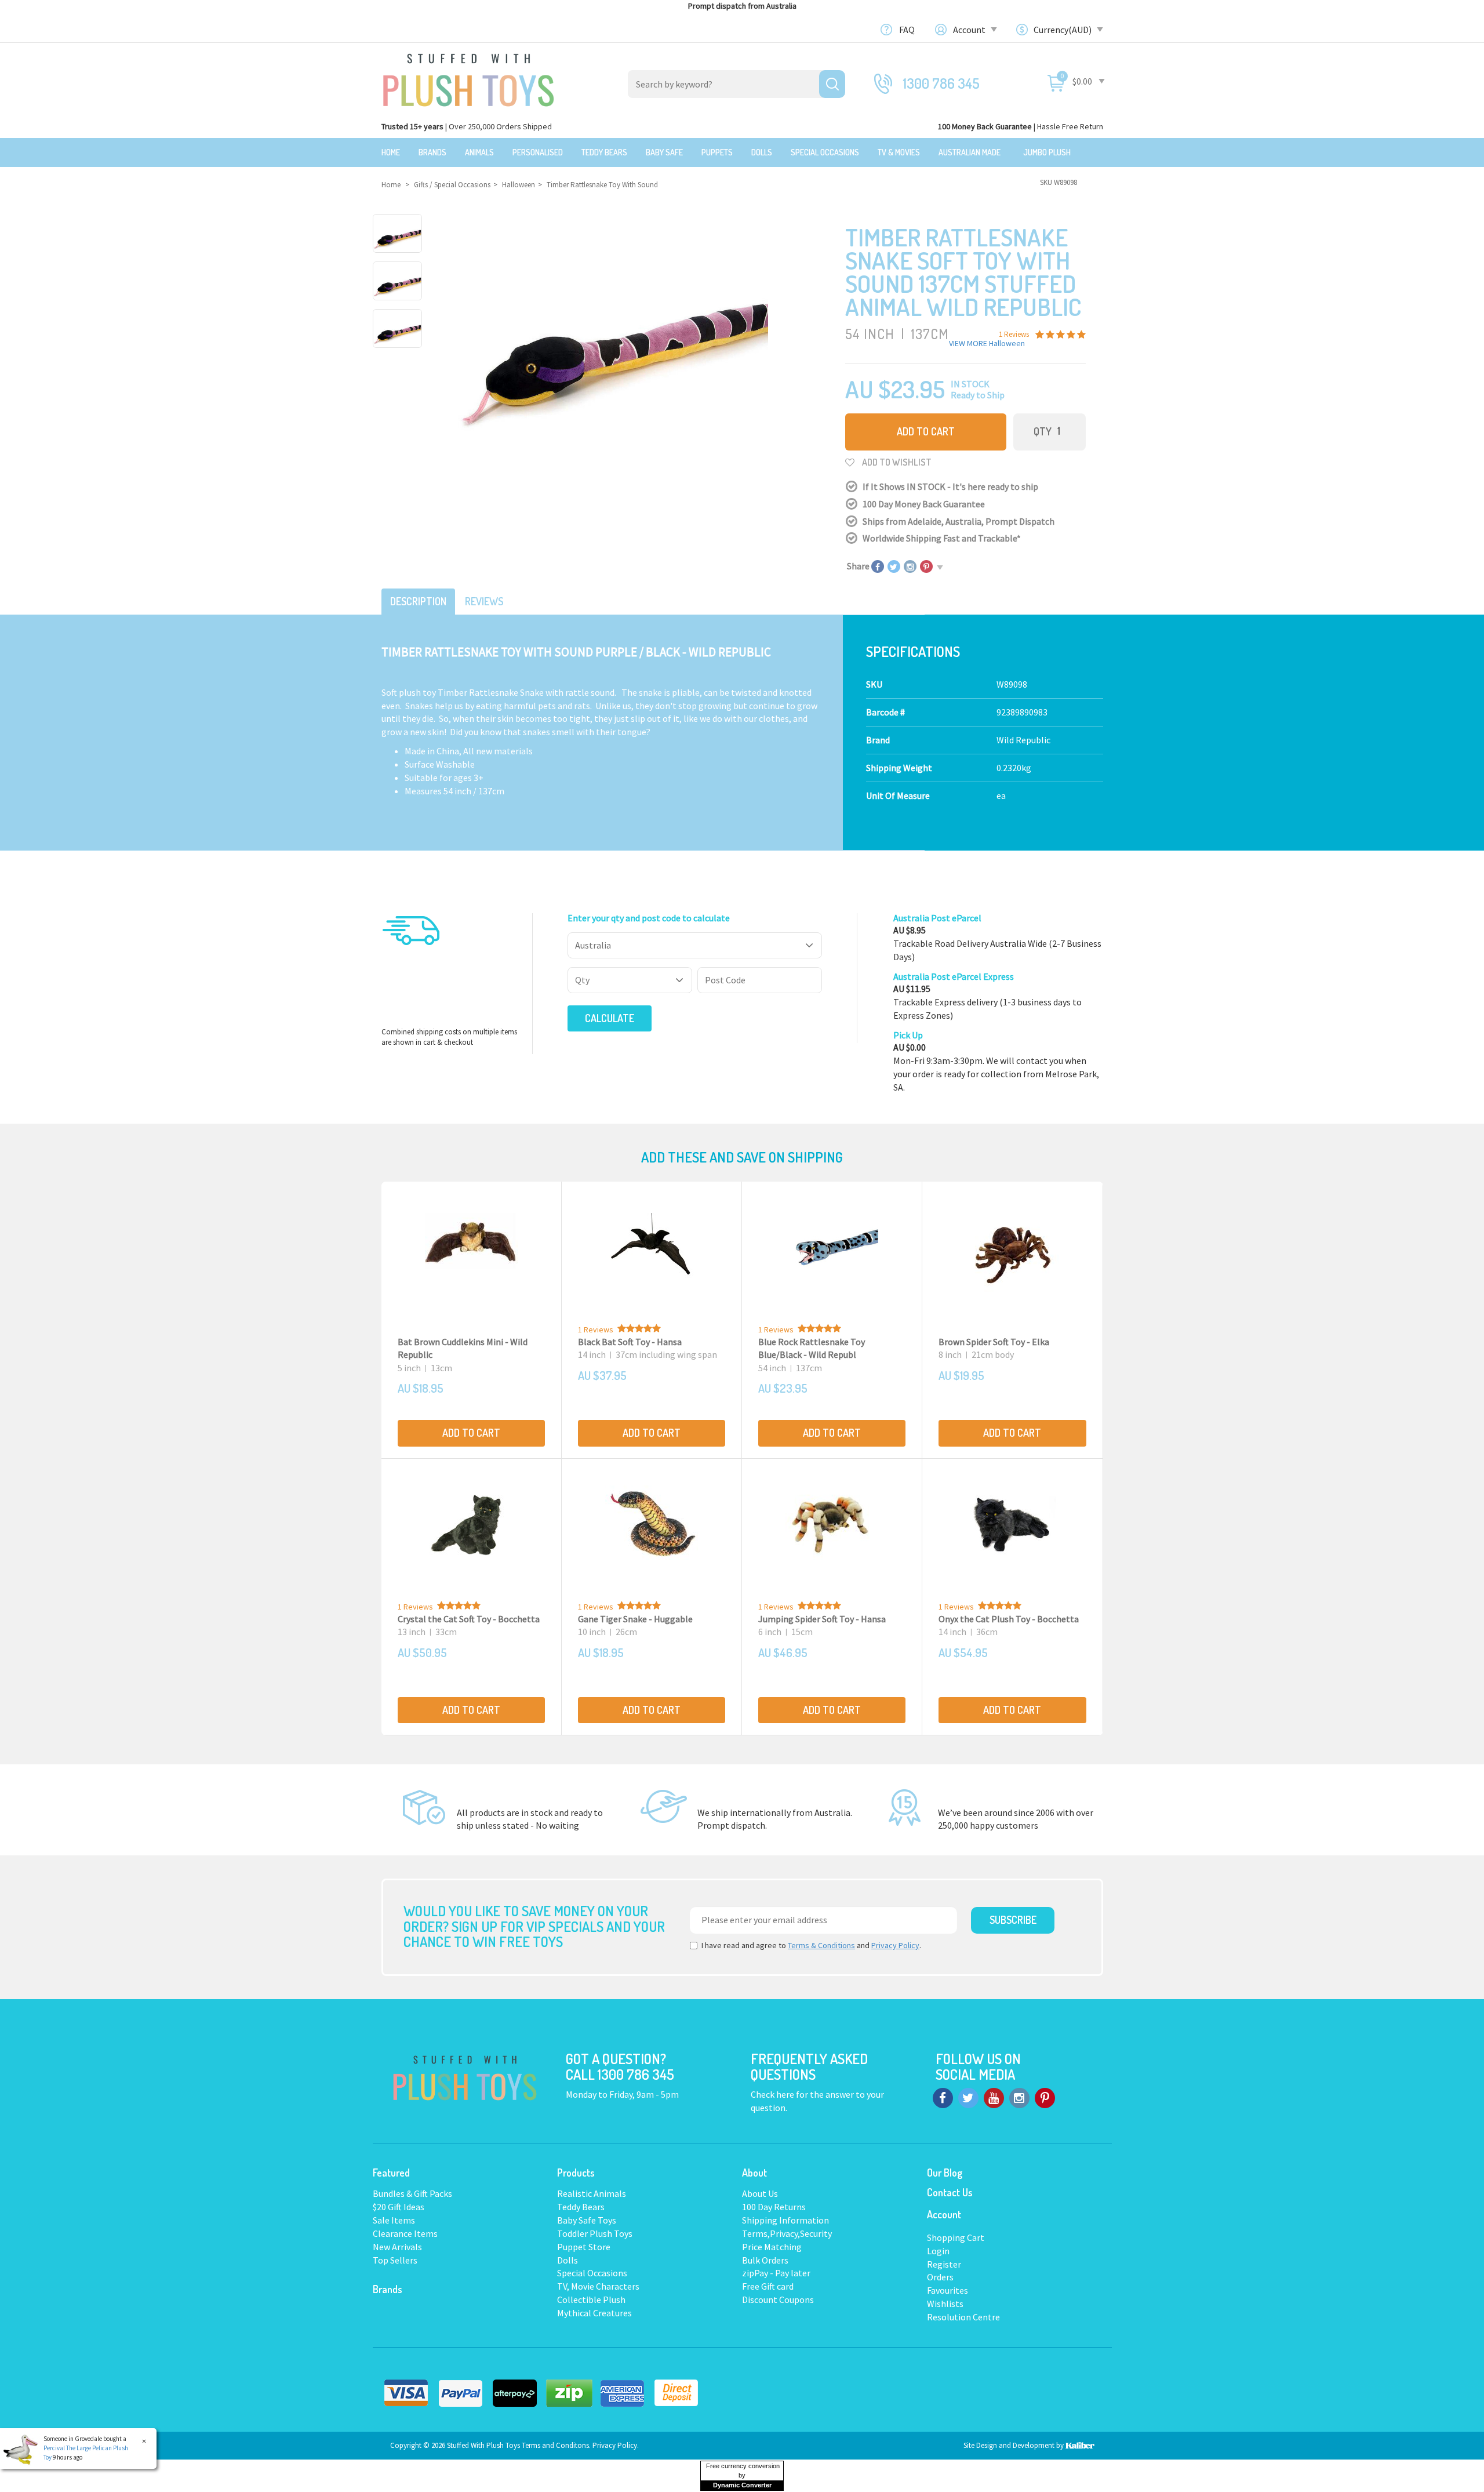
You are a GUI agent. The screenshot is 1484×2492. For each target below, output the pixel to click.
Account (970, 30)
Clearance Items (405, 2233)
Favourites (947, 2290)
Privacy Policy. (616, 2445)
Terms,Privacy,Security (787, 2233)
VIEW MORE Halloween (987, 343)
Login (938, 2251)
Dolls (762, 152)
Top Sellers (395, 2260)
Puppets (717, 152)
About (754, 2173)
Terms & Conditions (821, 1945)
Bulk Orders (765, 2260)
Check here (773, 2094)
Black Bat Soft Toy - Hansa (630, 1342)
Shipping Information (785, 2220)
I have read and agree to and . (811, 1945)
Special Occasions (825, 152)
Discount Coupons (778, 2300)
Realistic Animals (592, 2193)
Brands (432, 152)
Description (418, 601)
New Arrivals (397, 2247)
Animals (479, 152)
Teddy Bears (604, 152)
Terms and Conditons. (557, 2445)
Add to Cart (926, 431)
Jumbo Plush (1047, 152)
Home (391, 152)
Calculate (610, 1018)
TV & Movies (899, 152)
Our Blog (945, 2173)
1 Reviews (596, 1329)
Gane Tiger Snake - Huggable (635, 1619)
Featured (391, 2173)
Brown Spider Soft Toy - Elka (994, 1342)
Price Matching (772, 2247)
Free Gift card (768, 2286)
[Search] (832, 84)
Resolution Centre (963, 2317)
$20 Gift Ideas (399, 2207)
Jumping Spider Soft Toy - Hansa (822, 1619)
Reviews (484, 601)
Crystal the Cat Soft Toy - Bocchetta (469, 1619)
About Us (760, 2193)
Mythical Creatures (594, 2313)
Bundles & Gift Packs (412, 2193)
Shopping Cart (956, 2237)
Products (576, 2173)
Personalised (538, 152)
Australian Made (970, 152)
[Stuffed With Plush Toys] (468, 77)
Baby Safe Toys (587, 2220)
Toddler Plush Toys (595, 2233)
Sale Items (394, 2220)
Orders (940, 2277)
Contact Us (950, 2192)
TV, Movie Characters (598, 2286)
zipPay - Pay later (776, 2273)
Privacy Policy (895, 1945)
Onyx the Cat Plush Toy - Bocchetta (1009, 1619)
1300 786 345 (941, 83)
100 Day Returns (774, 2207)
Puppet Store (584, 2247)
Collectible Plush (591, 2300)
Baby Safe (664, 152)
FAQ (907, 30)
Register (944, 2264)
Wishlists (945, 2304)
